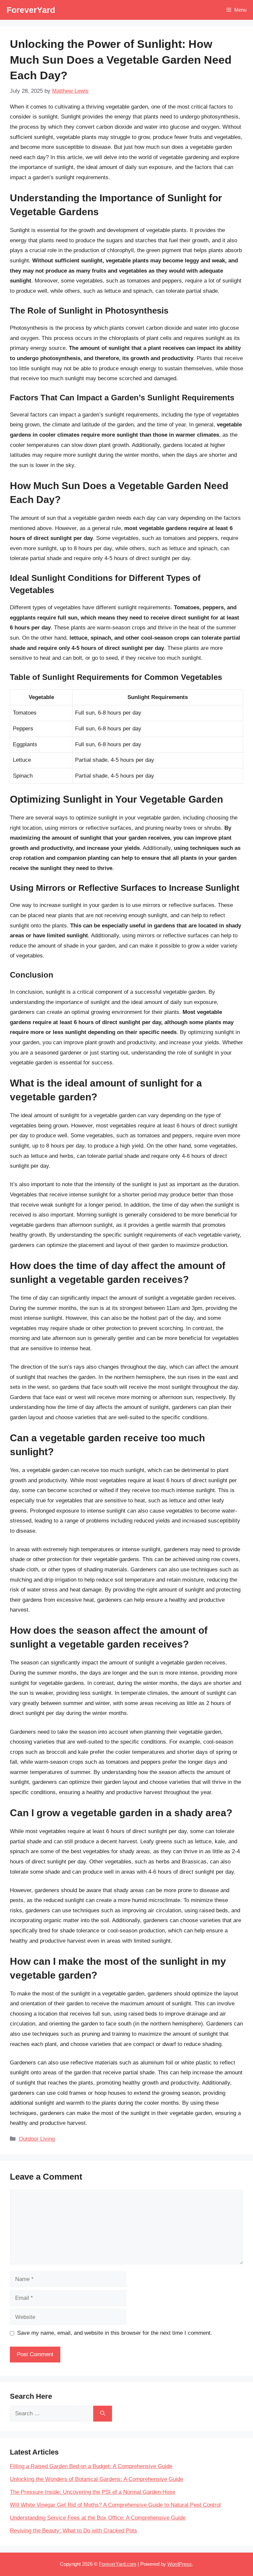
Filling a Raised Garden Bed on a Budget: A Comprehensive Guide (91, 2466)
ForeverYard (31, 10)
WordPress (180, 2564)
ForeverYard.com (118, 2564)
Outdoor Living (37, 2139)
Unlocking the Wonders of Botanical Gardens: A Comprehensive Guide (97, 2479)
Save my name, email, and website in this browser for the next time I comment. (115, 2333)
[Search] (103, 2414)
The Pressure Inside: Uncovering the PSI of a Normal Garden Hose (93, 2492)
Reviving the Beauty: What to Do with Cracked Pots (73, 2531)
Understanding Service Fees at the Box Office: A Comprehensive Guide (98, 2518)
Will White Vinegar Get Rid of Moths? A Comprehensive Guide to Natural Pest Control (115, 2505)
